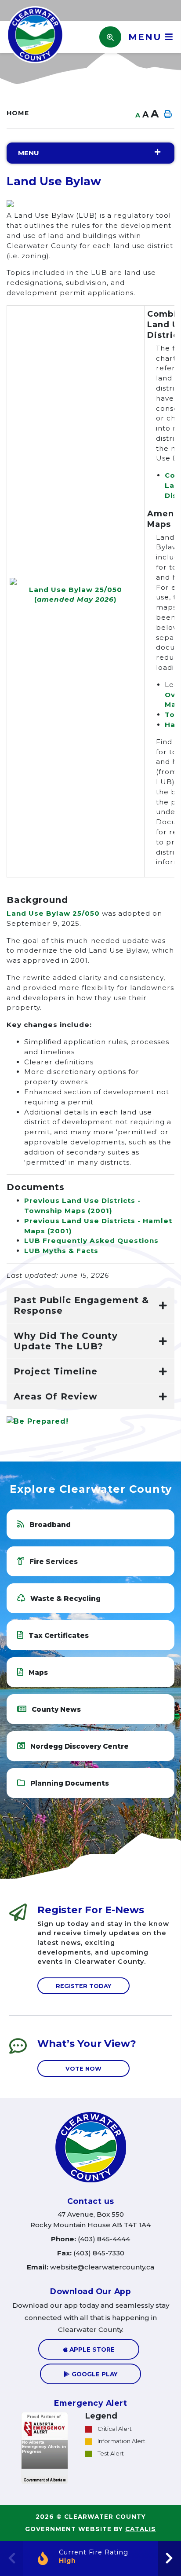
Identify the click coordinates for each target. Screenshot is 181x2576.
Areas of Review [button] (56, 1396)
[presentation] (169, 2558)
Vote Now (83, 2069)
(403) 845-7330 (91, 2253)
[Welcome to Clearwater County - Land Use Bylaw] (35, 34)
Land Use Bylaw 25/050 (53, 913)
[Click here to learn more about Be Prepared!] (90, 1421)
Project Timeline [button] (56, 1371)
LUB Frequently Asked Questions (91, 1240)
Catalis (141, 2529)
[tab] (90, 1306)
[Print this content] (167, 114)
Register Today (83, 1986)
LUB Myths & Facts (61, 1251)
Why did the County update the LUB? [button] (66, 1341)
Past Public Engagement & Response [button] (81, 1305)
